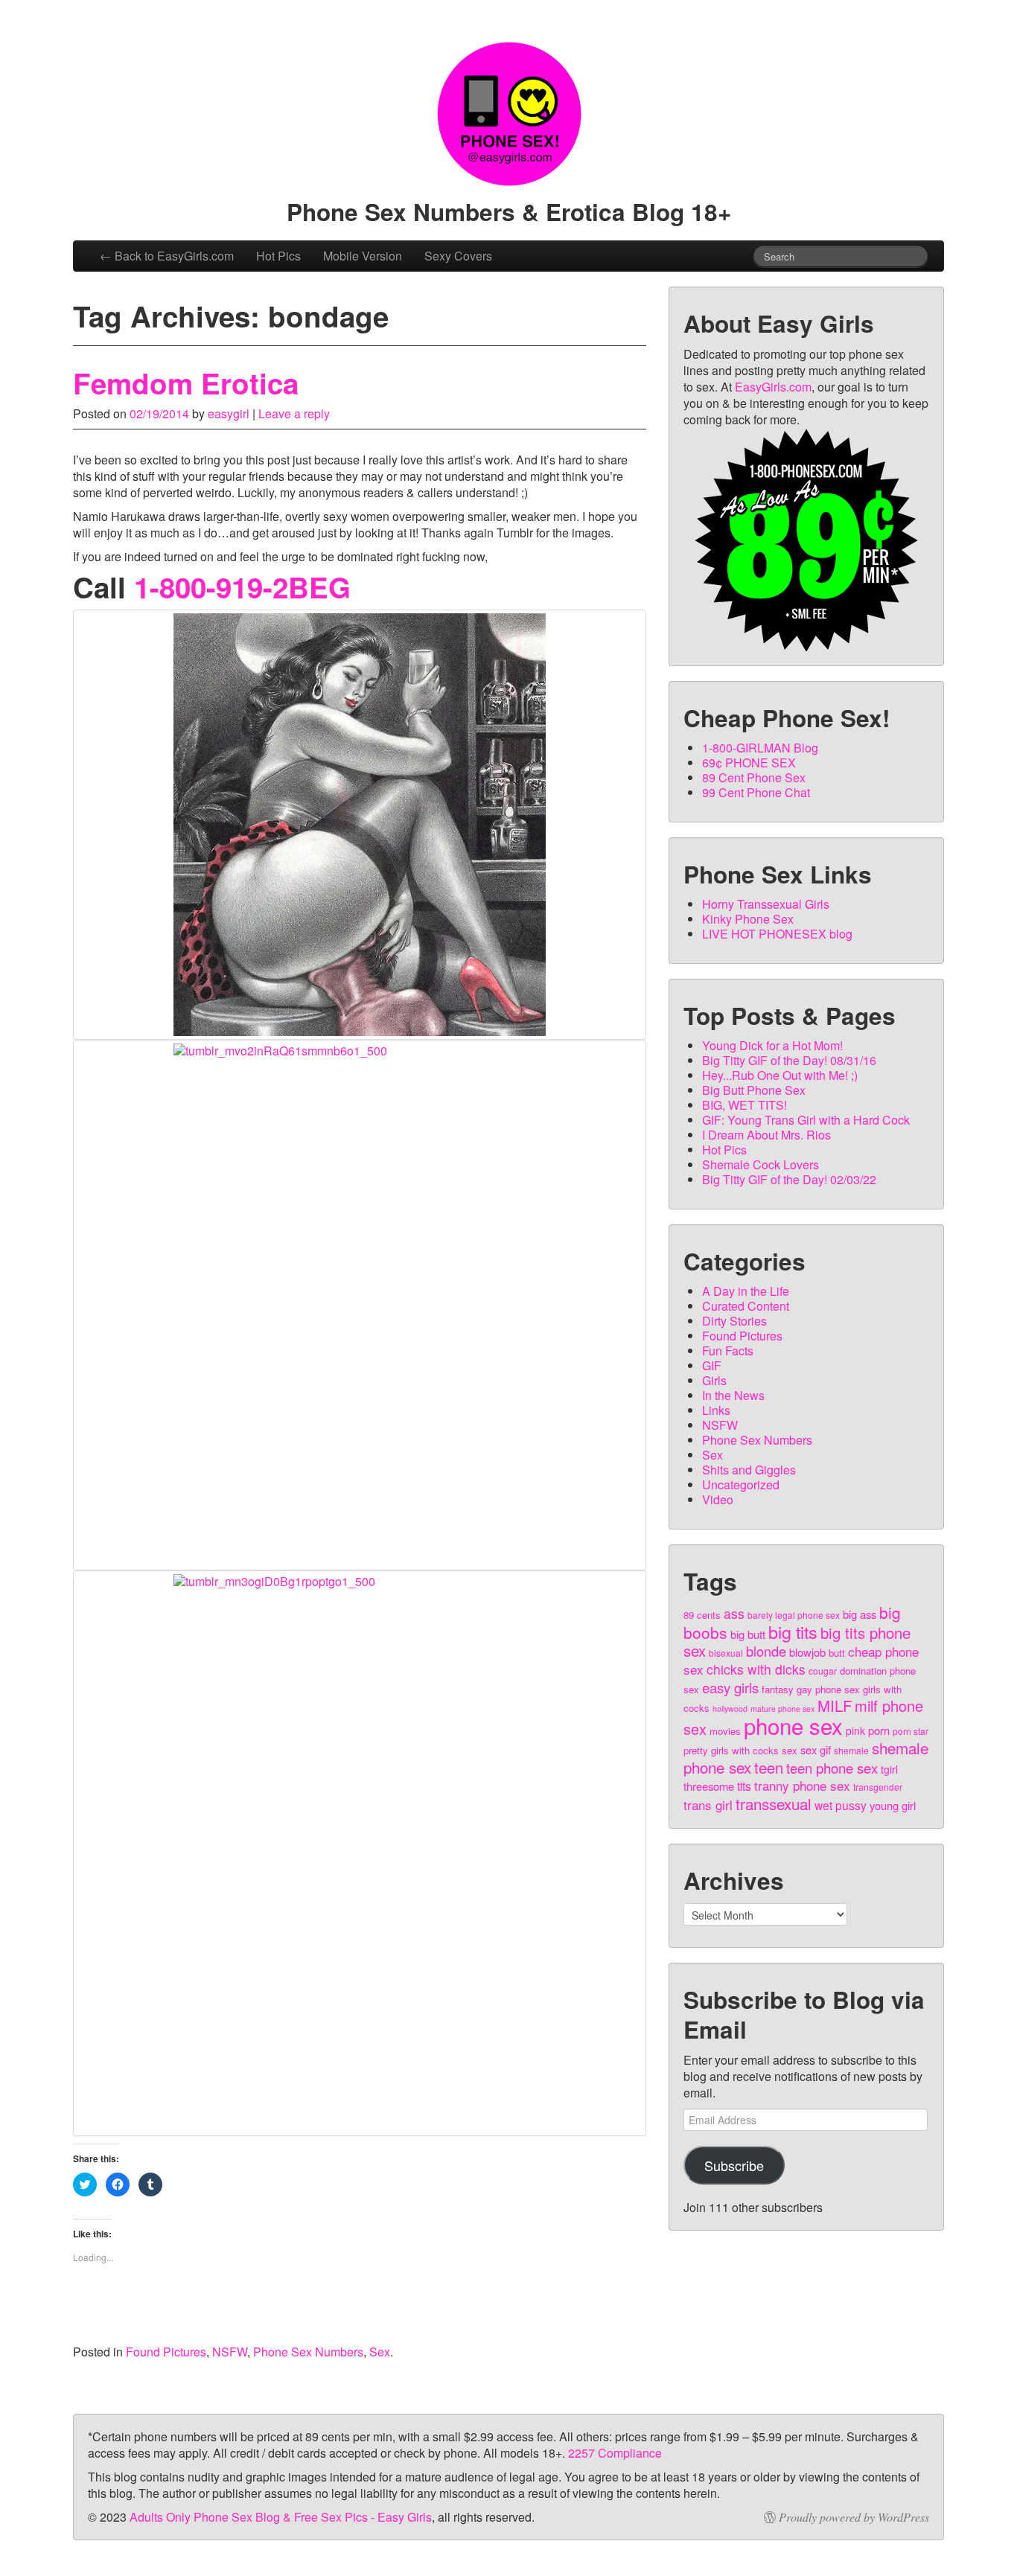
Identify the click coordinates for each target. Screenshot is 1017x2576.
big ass (860, 1614)
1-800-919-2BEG (242, 587)
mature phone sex (782, 1709)
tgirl (889, 1769)
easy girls (730, 1687)
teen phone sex (832, 1768)
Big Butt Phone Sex (754, 1090)
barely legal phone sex (794, 1615)
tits (744, 1786)
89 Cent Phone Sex (754, 777)
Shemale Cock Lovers (761, 1164)
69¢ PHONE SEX (749, 763)
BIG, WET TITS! (745, 1105)
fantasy (778, 1689)
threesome (709, 1786)
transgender (878, 1787)
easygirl (229, 413)
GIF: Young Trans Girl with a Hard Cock (806, 1120)
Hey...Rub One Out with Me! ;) (780, 1075)
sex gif (816, 1749)
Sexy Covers (458, 256)
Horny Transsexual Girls (766, 904)
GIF (712, 1365)
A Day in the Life (746, 1291)
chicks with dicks (756, 1669)
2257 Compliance (615, 2453)
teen (769, 1767)
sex (790, 1750)
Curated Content (746, 1306)
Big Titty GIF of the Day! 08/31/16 (789, 1060)
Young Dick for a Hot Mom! (772, 1045)
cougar (823, 1671)
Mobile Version (363, 256)
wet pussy (841, 1805)
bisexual (726, 1653)
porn (879, 1730)
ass (734, 1613)
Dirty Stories (734, 1321)
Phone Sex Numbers (308, 2352)
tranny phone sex (802, 1785)
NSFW (230, 2352)
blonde (766, 1651)
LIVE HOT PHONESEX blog (777, 934)
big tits (793, 1631)
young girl (893, 1805)
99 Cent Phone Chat (756, 792)
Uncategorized (741, 1484)
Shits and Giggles (749, 1470)
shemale (851, 1750)
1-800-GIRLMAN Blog (760, 748)
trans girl (708, 1805)
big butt (748, 1634)
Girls (714, 1380)
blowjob (807, 1652)
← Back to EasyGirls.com (167, 256)
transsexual (774, 1803)
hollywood (730, 1709)
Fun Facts (728, 1351)
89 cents (702, 1615)
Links (716, 1410)
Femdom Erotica (186, 383)
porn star (911, 1731)
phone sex (793, 1725)
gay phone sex (828, 1689)
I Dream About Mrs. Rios (766, 1135)
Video (718, 1499)
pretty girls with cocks (731, 1750)
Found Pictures (166, 2352)
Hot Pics (278, 256)
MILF (835, 1706)
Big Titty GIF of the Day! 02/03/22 (789, 1179)
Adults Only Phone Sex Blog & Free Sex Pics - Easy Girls (281, 2517)
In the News (733, 1395)
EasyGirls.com (773, 387)
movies (725, 1731)
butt (837, 1653)
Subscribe (734, 2165)
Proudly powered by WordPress (854, 2517)
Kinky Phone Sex (748, 919)
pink (855, 1730)
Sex (380, 2352)
